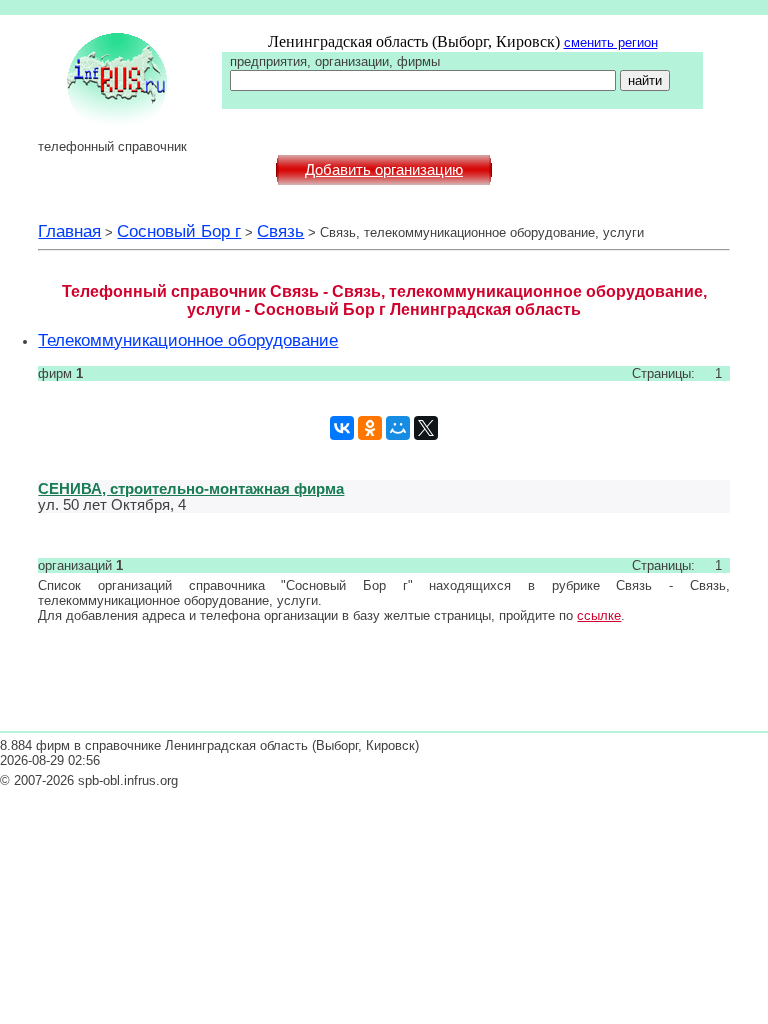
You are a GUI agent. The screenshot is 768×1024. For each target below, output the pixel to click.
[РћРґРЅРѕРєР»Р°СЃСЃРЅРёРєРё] (370, 428)
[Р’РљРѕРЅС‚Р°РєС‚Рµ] (342, 428)
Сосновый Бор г (179, 231)
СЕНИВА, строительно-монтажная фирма (191, 488)
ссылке (599, 615)
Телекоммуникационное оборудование (188, 340)
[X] (426, 428)
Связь (280, 231)
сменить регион (611, 42)
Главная (69, 231)
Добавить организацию (384, 170)
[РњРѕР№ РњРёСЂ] (398, 428)
